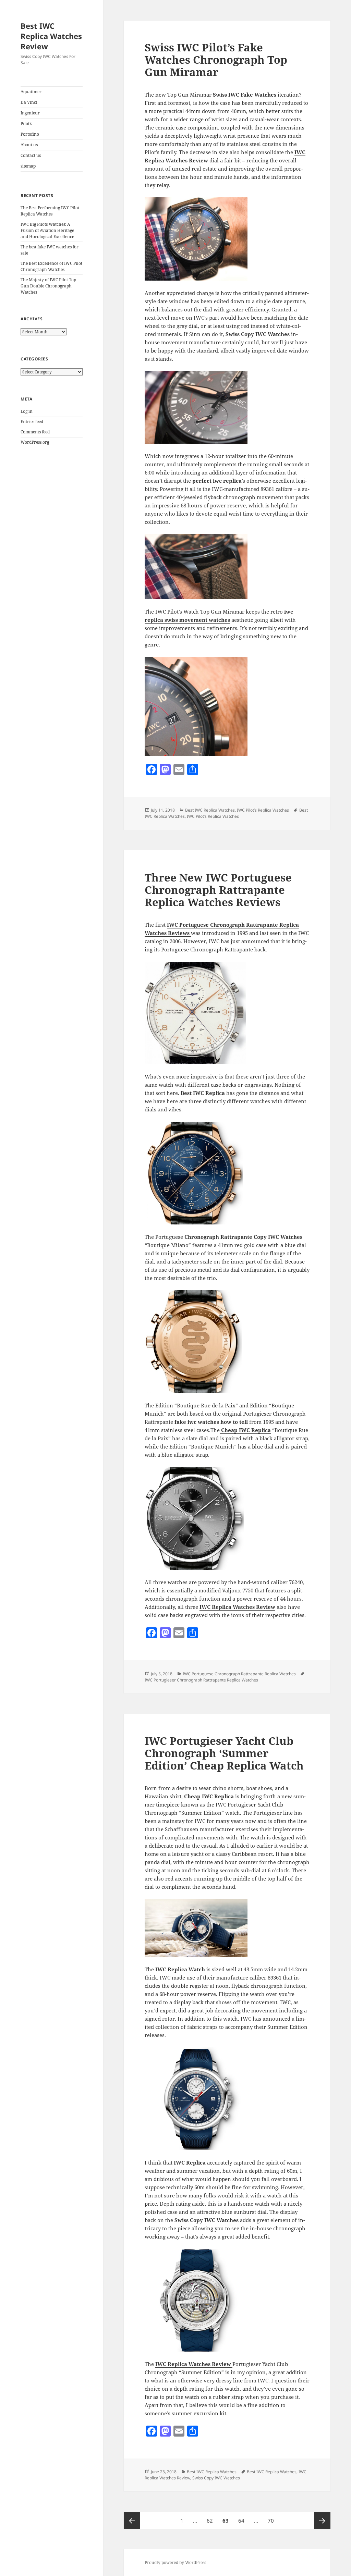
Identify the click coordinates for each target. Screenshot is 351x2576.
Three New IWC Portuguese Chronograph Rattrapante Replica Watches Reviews (218, 890)
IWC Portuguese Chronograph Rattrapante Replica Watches (239, 1674)
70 (273, 2520)
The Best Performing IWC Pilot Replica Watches (50, 211)
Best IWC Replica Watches (210, 810)
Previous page (132, 2520)
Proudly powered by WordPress (175, 2562)
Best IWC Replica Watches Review (51, 36)
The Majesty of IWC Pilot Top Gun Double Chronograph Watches (48, 286)
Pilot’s (26, 124)
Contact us (31, 155)
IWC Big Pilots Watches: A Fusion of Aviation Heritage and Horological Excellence (47, 230)
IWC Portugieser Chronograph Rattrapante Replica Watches (201, 1680)
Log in (27, 411)
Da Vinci (29, 102)
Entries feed (32, 422)
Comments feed (35, 432)
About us (29, 145)
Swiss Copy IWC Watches (216, 2478)
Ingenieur (30, 113)
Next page (322, 2520)
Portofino (30, 134)
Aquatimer (31, 92)
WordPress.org (35, 442)
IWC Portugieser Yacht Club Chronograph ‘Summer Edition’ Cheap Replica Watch (224, 1753)
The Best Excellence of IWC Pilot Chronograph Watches (51, 266)
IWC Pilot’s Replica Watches (263, 810)
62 (212, 2520)
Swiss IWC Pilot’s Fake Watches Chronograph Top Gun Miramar (216, 60)
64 (243, 2520)
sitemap (28, 166)
